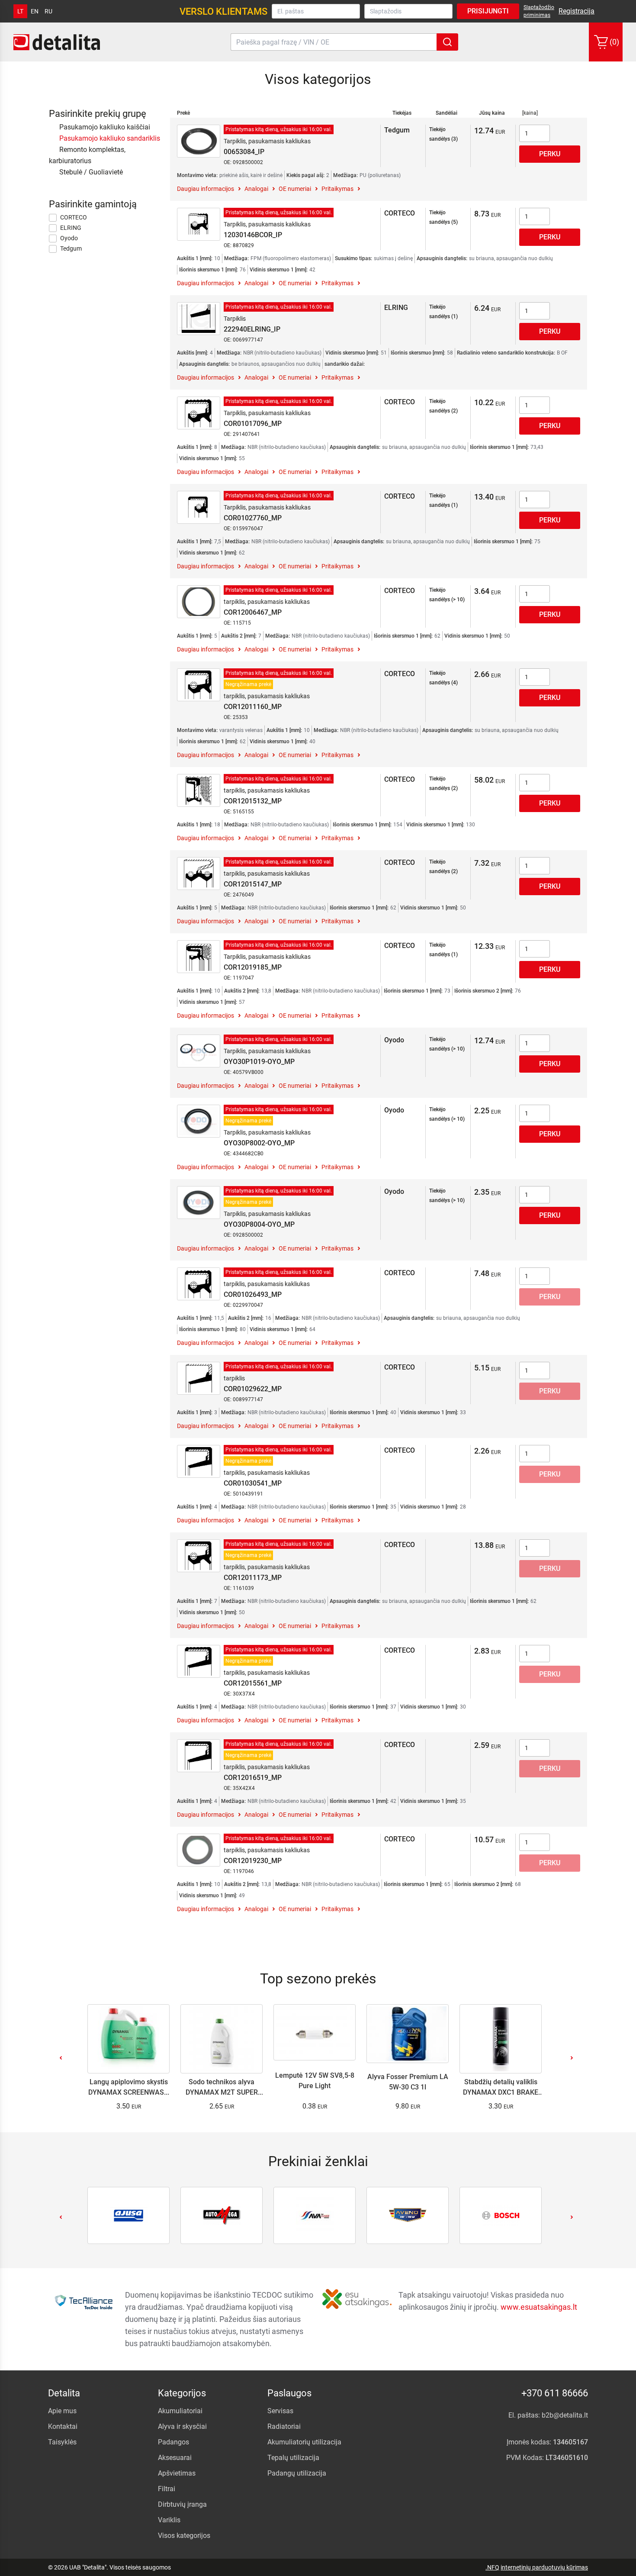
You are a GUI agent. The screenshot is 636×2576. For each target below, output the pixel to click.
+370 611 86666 (555, 2393)
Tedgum (71, 248)
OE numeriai (295, 189)
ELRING (71, 228)
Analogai (256, 189)
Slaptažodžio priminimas (539, 11)
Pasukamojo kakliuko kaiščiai (105, 127)
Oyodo (69, 238)
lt (20, 11)
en (35, 11)
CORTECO (74, 217)
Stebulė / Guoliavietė (91, 172)
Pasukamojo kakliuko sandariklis (110, 138)
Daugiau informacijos (206, 189)
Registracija (577, 11)
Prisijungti (488, 11)
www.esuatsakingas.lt (539, 2307)
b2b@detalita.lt (565, 2415)
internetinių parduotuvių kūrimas (544, 2567)
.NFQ (492, 2567)
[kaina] (530, 113)
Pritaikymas (337, 189)
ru (48, 11)
